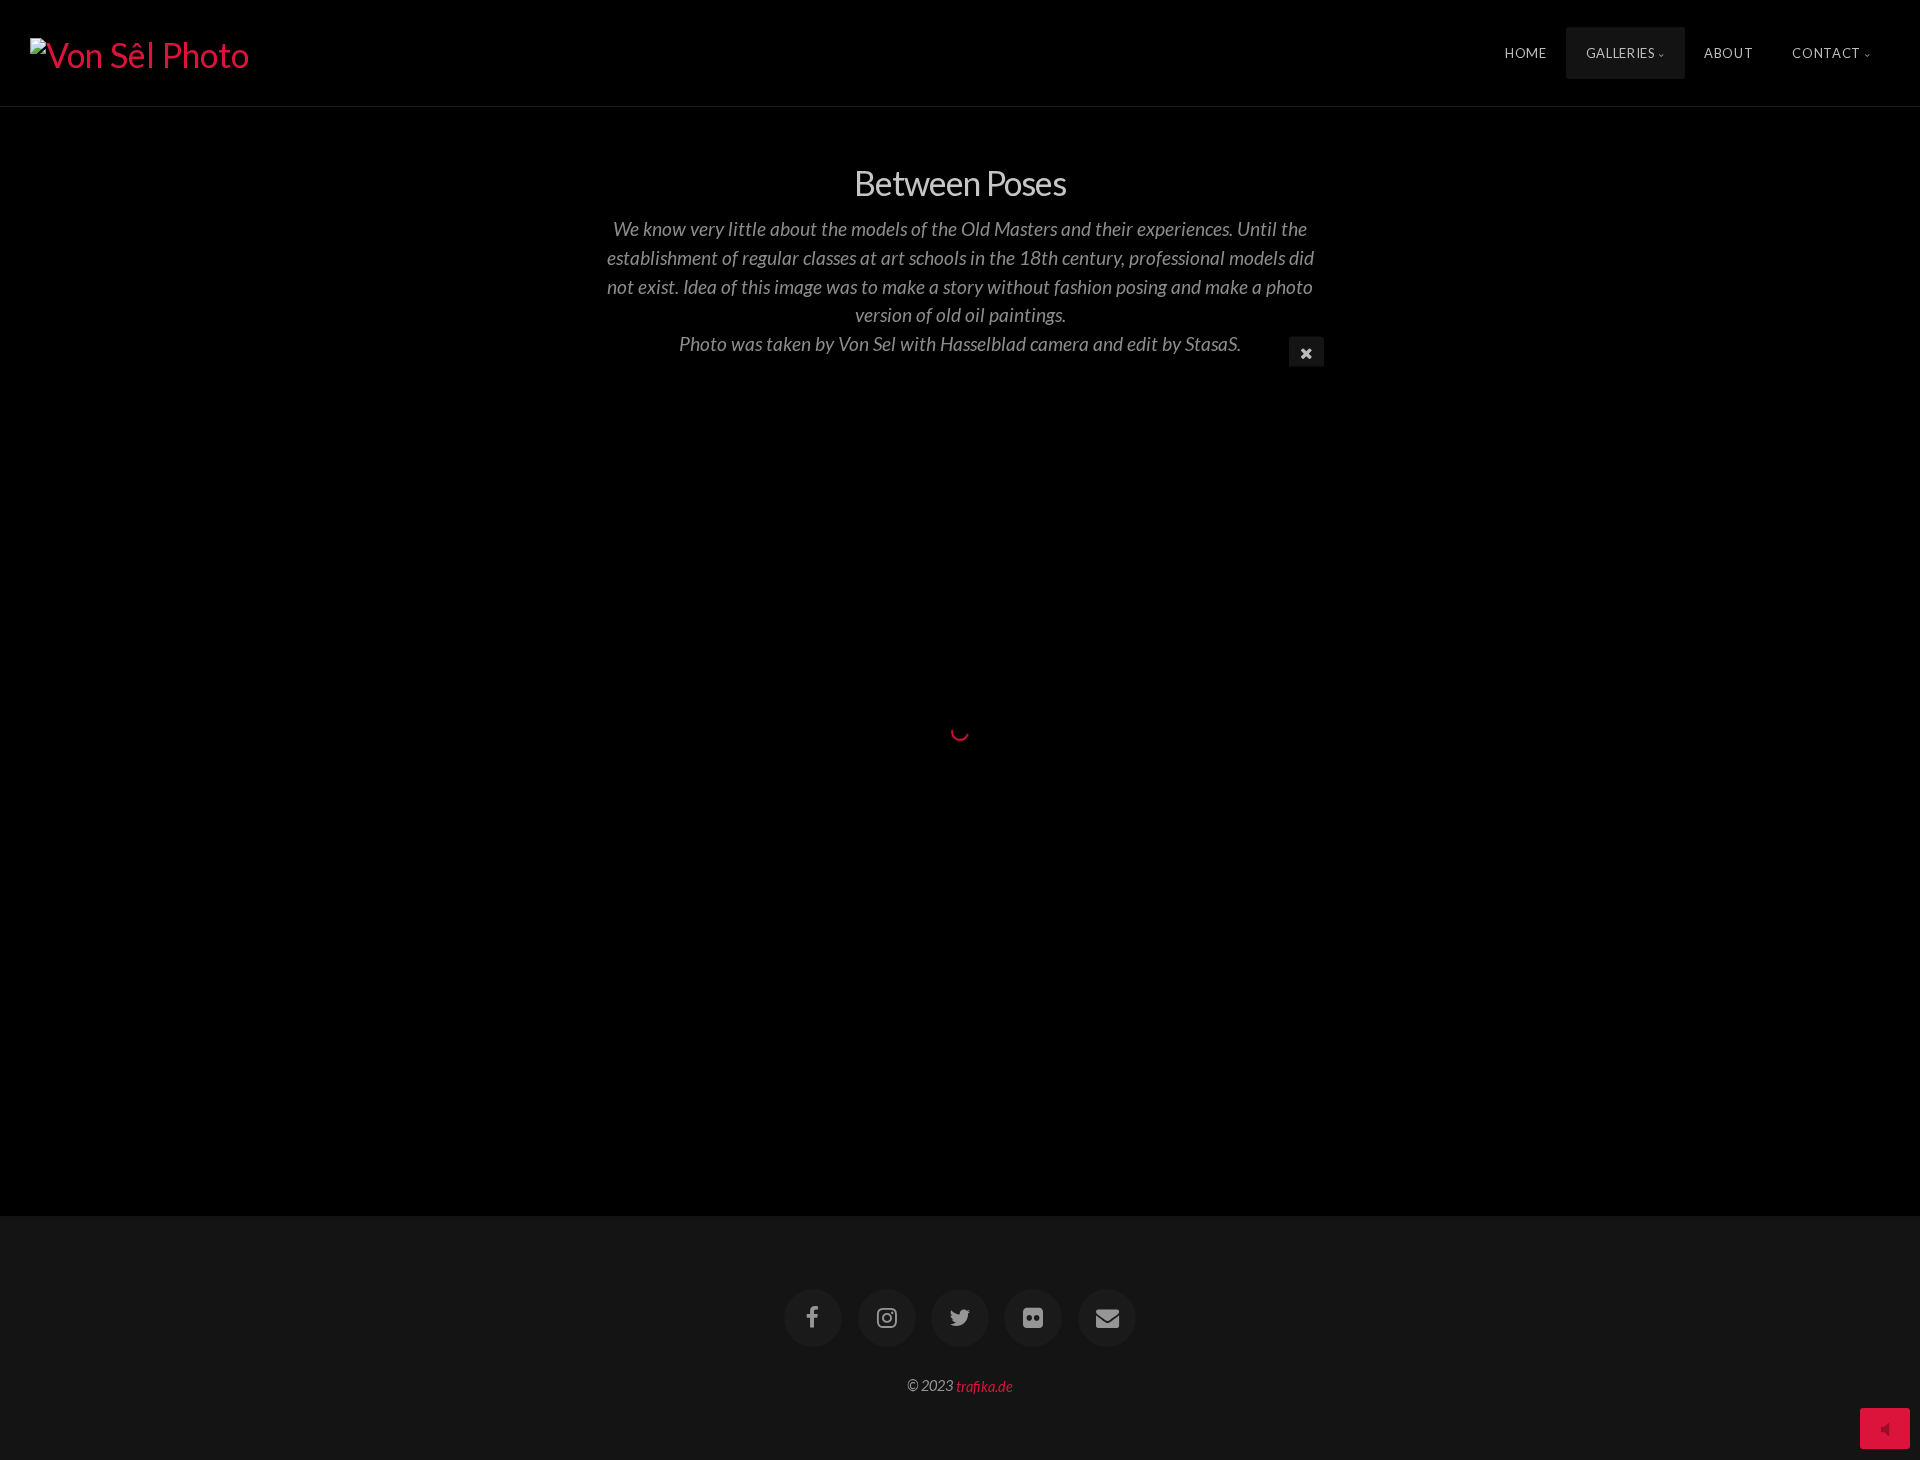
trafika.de (984, 1385)
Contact (1826, 53)
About (1728, 53)
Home (1526, 53)
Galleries (1621, 53)
